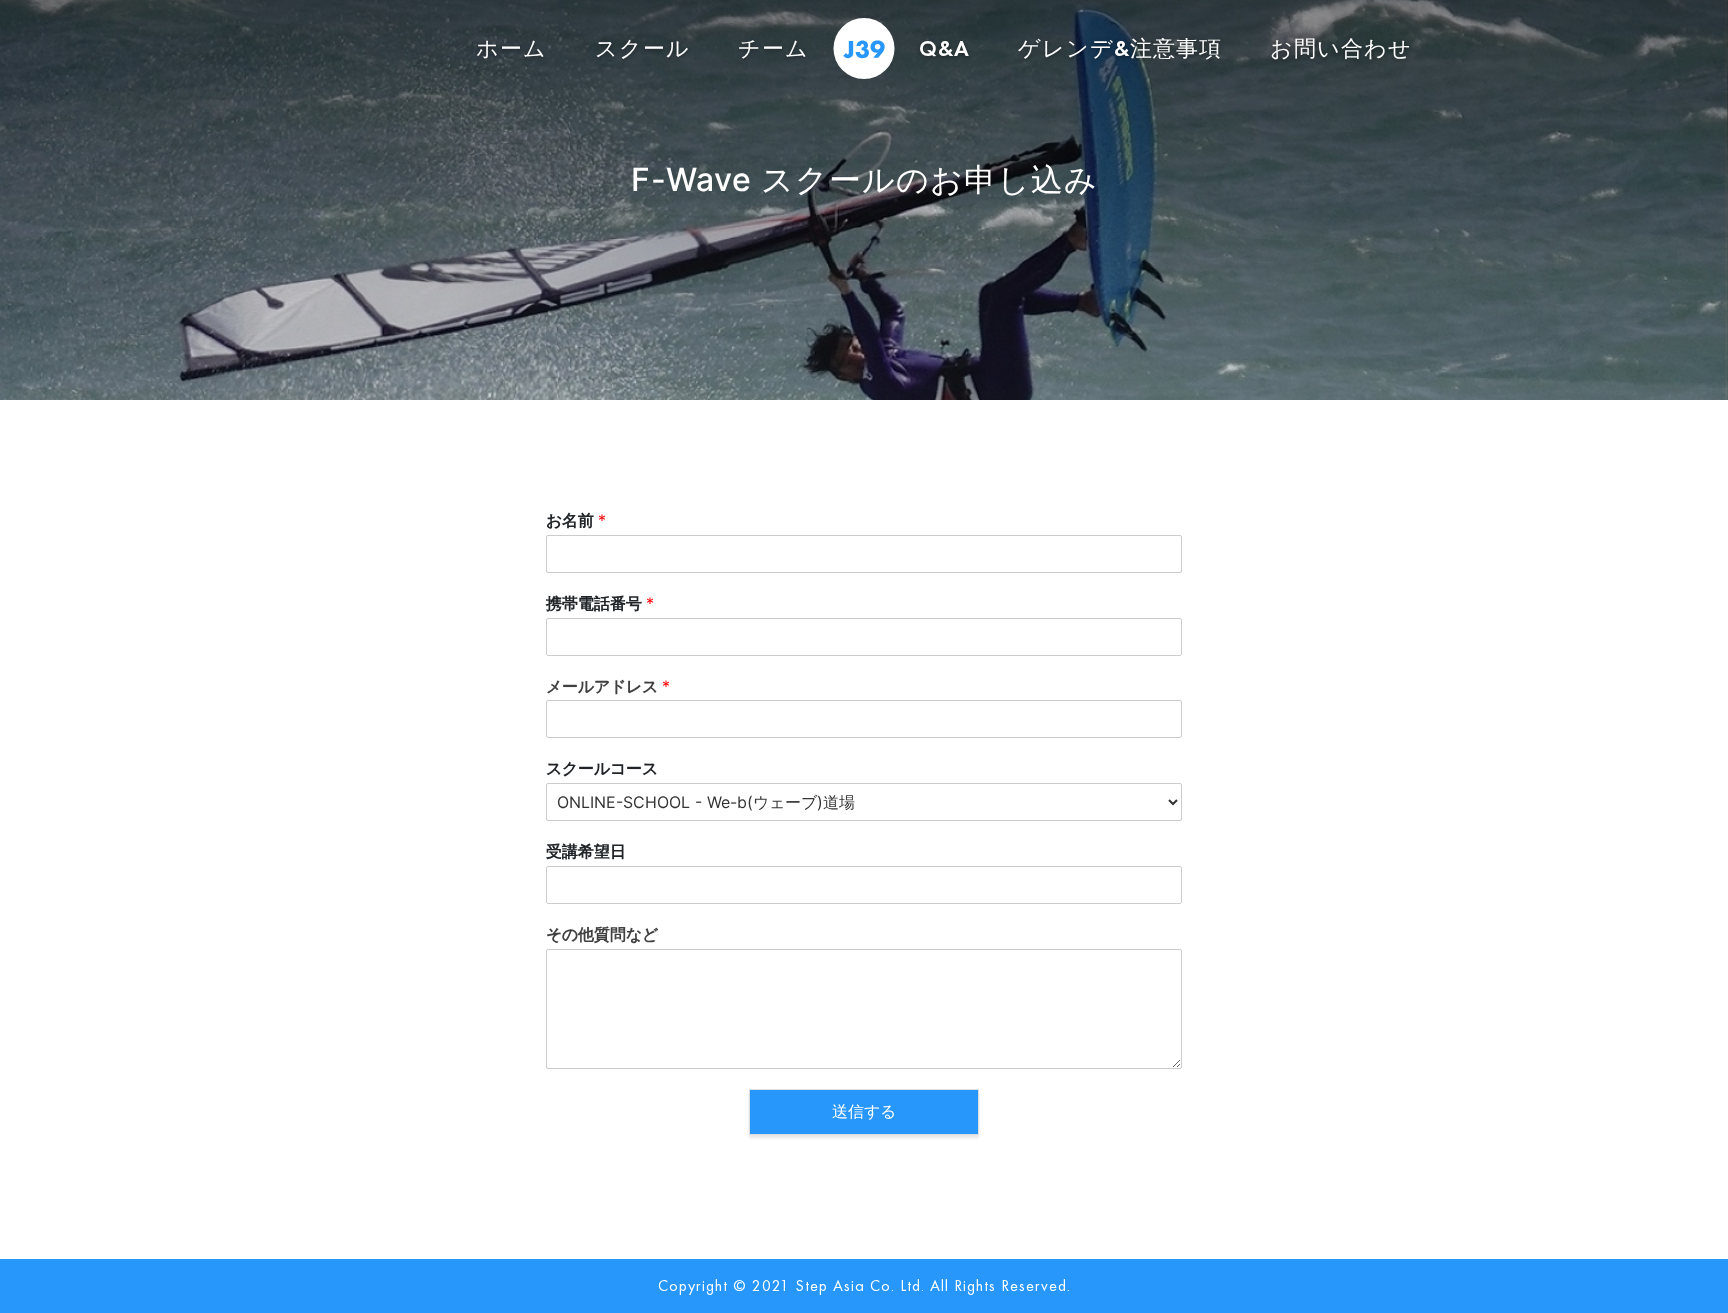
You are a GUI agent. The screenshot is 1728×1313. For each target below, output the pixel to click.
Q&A (944, 48)
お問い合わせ (1341, 48)
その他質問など (602, 934)
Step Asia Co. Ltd (858, 1285)
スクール (642, 48)
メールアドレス (608, 686)
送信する (864, 1111)
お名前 (576, 520)
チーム (773, 48)
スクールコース (602, 768)
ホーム (511, 48)
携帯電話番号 (600, 603)
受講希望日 (586, 851)
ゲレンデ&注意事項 (1120, 48)
